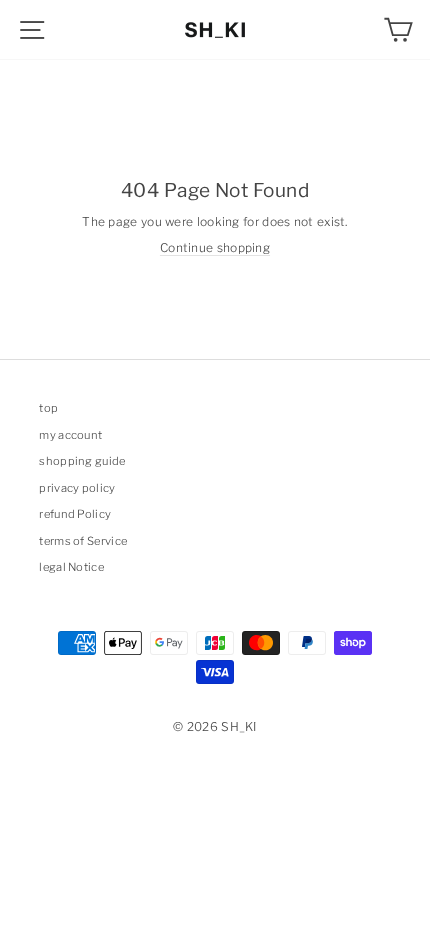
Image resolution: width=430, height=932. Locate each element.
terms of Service (83, 541)
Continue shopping (215, 247)
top (48, 408)
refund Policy (75, 514)
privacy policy (77, 488)
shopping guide (82, 461)
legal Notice (71, 567)
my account (70, 435)
